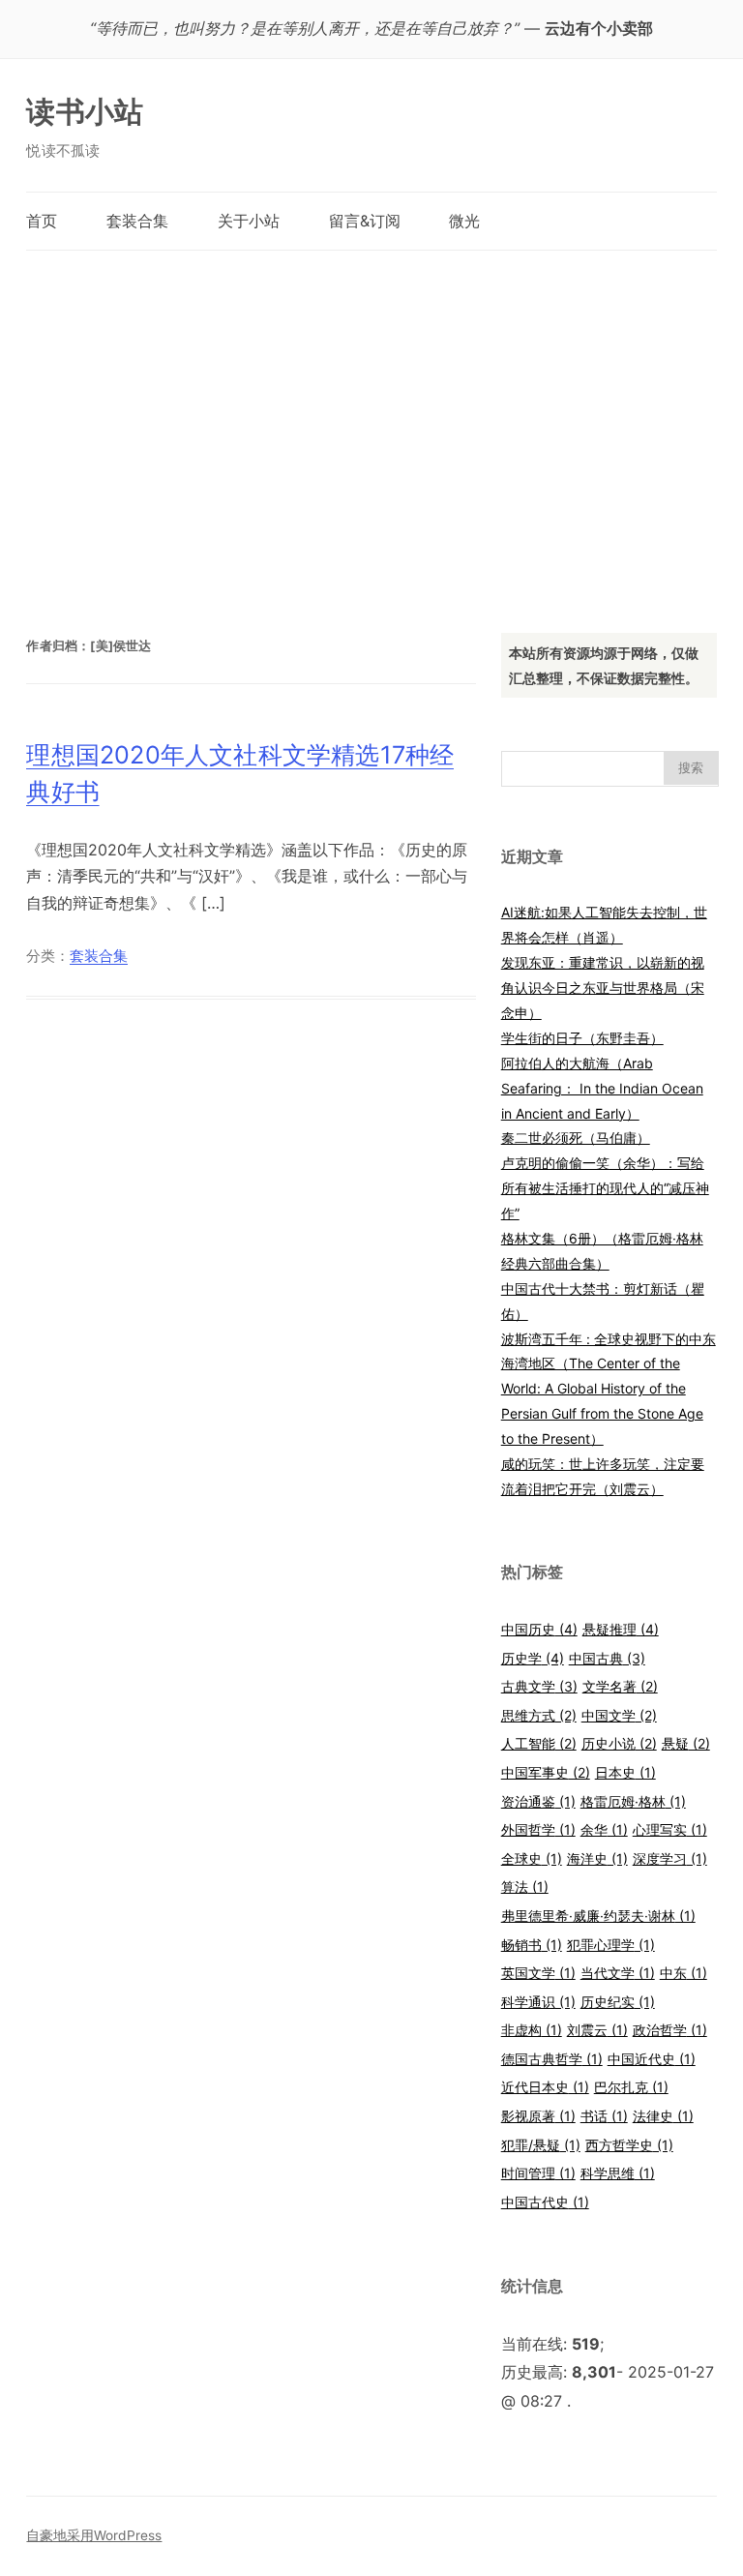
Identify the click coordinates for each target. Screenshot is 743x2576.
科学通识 (538, 2002)
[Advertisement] (372, 422)
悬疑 (686, 1743)
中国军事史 (546, 1772)
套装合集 (137, 221)
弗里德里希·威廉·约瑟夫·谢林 (598, 1916)
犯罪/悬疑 (541, 2145)
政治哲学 (670, 2030)
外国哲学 (538, 1829)
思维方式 (539, 1715)
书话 (604, 2116)
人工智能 (539, 1743)
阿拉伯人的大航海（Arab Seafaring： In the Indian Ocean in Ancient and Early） (602, 1088)
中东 (684, 1973)
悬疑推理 (621, 1629)
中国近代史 (652, 2059)
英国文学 (538, 1973)
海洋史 (597, 1858)
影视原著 (538, 2116)
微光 (464, 221)
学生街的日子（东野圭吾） (582, 1038)
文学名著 (620, 1686)
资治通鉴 (538, 1801)
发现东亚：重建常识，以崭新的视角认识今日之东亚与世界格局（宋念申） (603, 988)
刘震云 (597, 2030)
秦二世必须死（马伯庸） (576, 1138)
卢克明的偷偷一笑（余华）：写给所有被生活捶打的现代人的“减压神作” (605, 1188)
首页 (42, 221)
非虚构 (532, 2030)
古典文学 (539, 1686)
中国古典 (607, 1658)
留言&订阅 (365, 221)
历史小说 (619, 1743)
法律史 (663, 2116)
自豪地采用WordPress (94, 2535)
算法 (525, 1887)
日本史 (625, 1772)
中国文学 (619, 1715)
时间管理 (538, 2173)
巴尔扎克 (631, 2087)
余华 (604, 1829)
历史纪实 (618, 2002)
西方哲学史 (629, 2145)
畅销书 (532, 1945)
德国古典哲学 (552, 2059)
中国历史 (539, 1629)
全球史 (532, 1858)
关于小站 (249, 221)
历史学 (533, 1658)
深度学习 (670, 1858)
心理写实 (670, 1829)
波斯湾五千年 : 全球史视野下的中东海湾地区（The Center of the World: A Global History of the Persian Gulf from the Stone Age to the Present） (609, 1389)
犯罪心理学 (611, 1945)
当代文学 (618, 1973)
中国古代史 (545, 2202)
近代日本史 (545, 2087)
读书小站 (85, 111)
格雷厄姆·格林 (633, 1801)
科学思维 (618, 2173)
